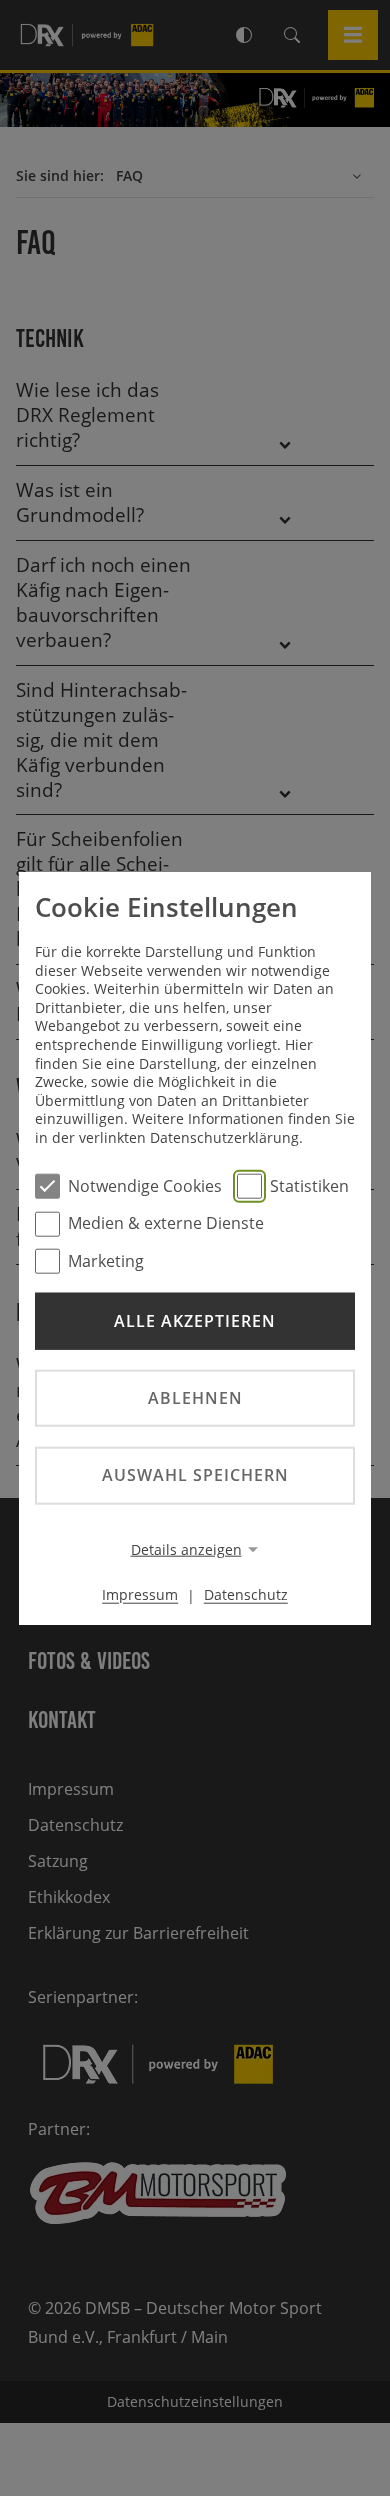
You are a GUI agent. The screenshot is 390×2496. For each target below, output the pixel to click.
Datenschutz (246, 1594)
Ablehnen (195, 1398)
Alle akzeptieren (195, 1321)
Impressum (140, 1594)
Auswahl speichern (195, 1475)
